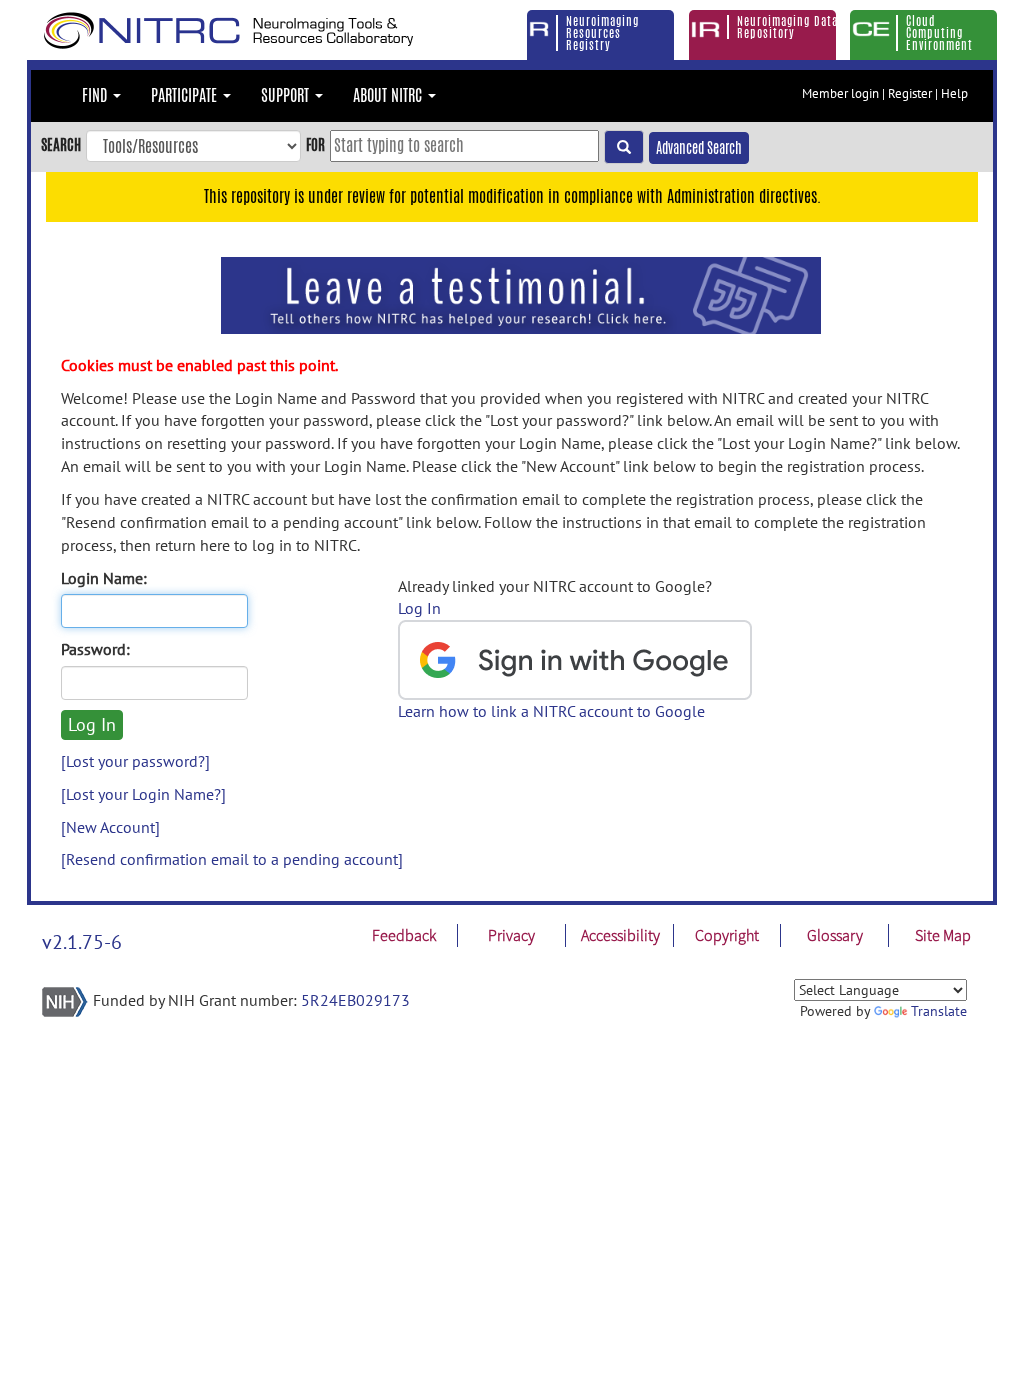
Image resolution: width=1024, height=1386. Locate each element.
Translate (939, 1011)
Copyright (727, 935)
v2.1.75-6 (82, 942)
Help (954, 93)
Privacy (511, 935)
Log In (419, 608)
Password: (95, 649)
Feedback (404, 935)
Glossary (835, 935)
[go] (624, 147)
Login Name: (104, 578)
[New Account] (110, 827)
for (315, 144)
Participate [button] (186, 95)
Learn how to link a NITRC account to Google (551, 711)
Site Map (943, 935)
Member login (840, 93)
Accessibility (620, 935)
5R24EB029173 (355, 1000)
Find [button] (96, 95)
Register (910, 93)
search (61, 144)
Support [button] (287, 95)
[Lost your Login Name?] (143, 794)
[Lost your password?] (135, 761)
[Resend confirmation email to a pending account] (232, 859)
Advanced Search (699, 148)
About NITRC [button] (389, 95)
